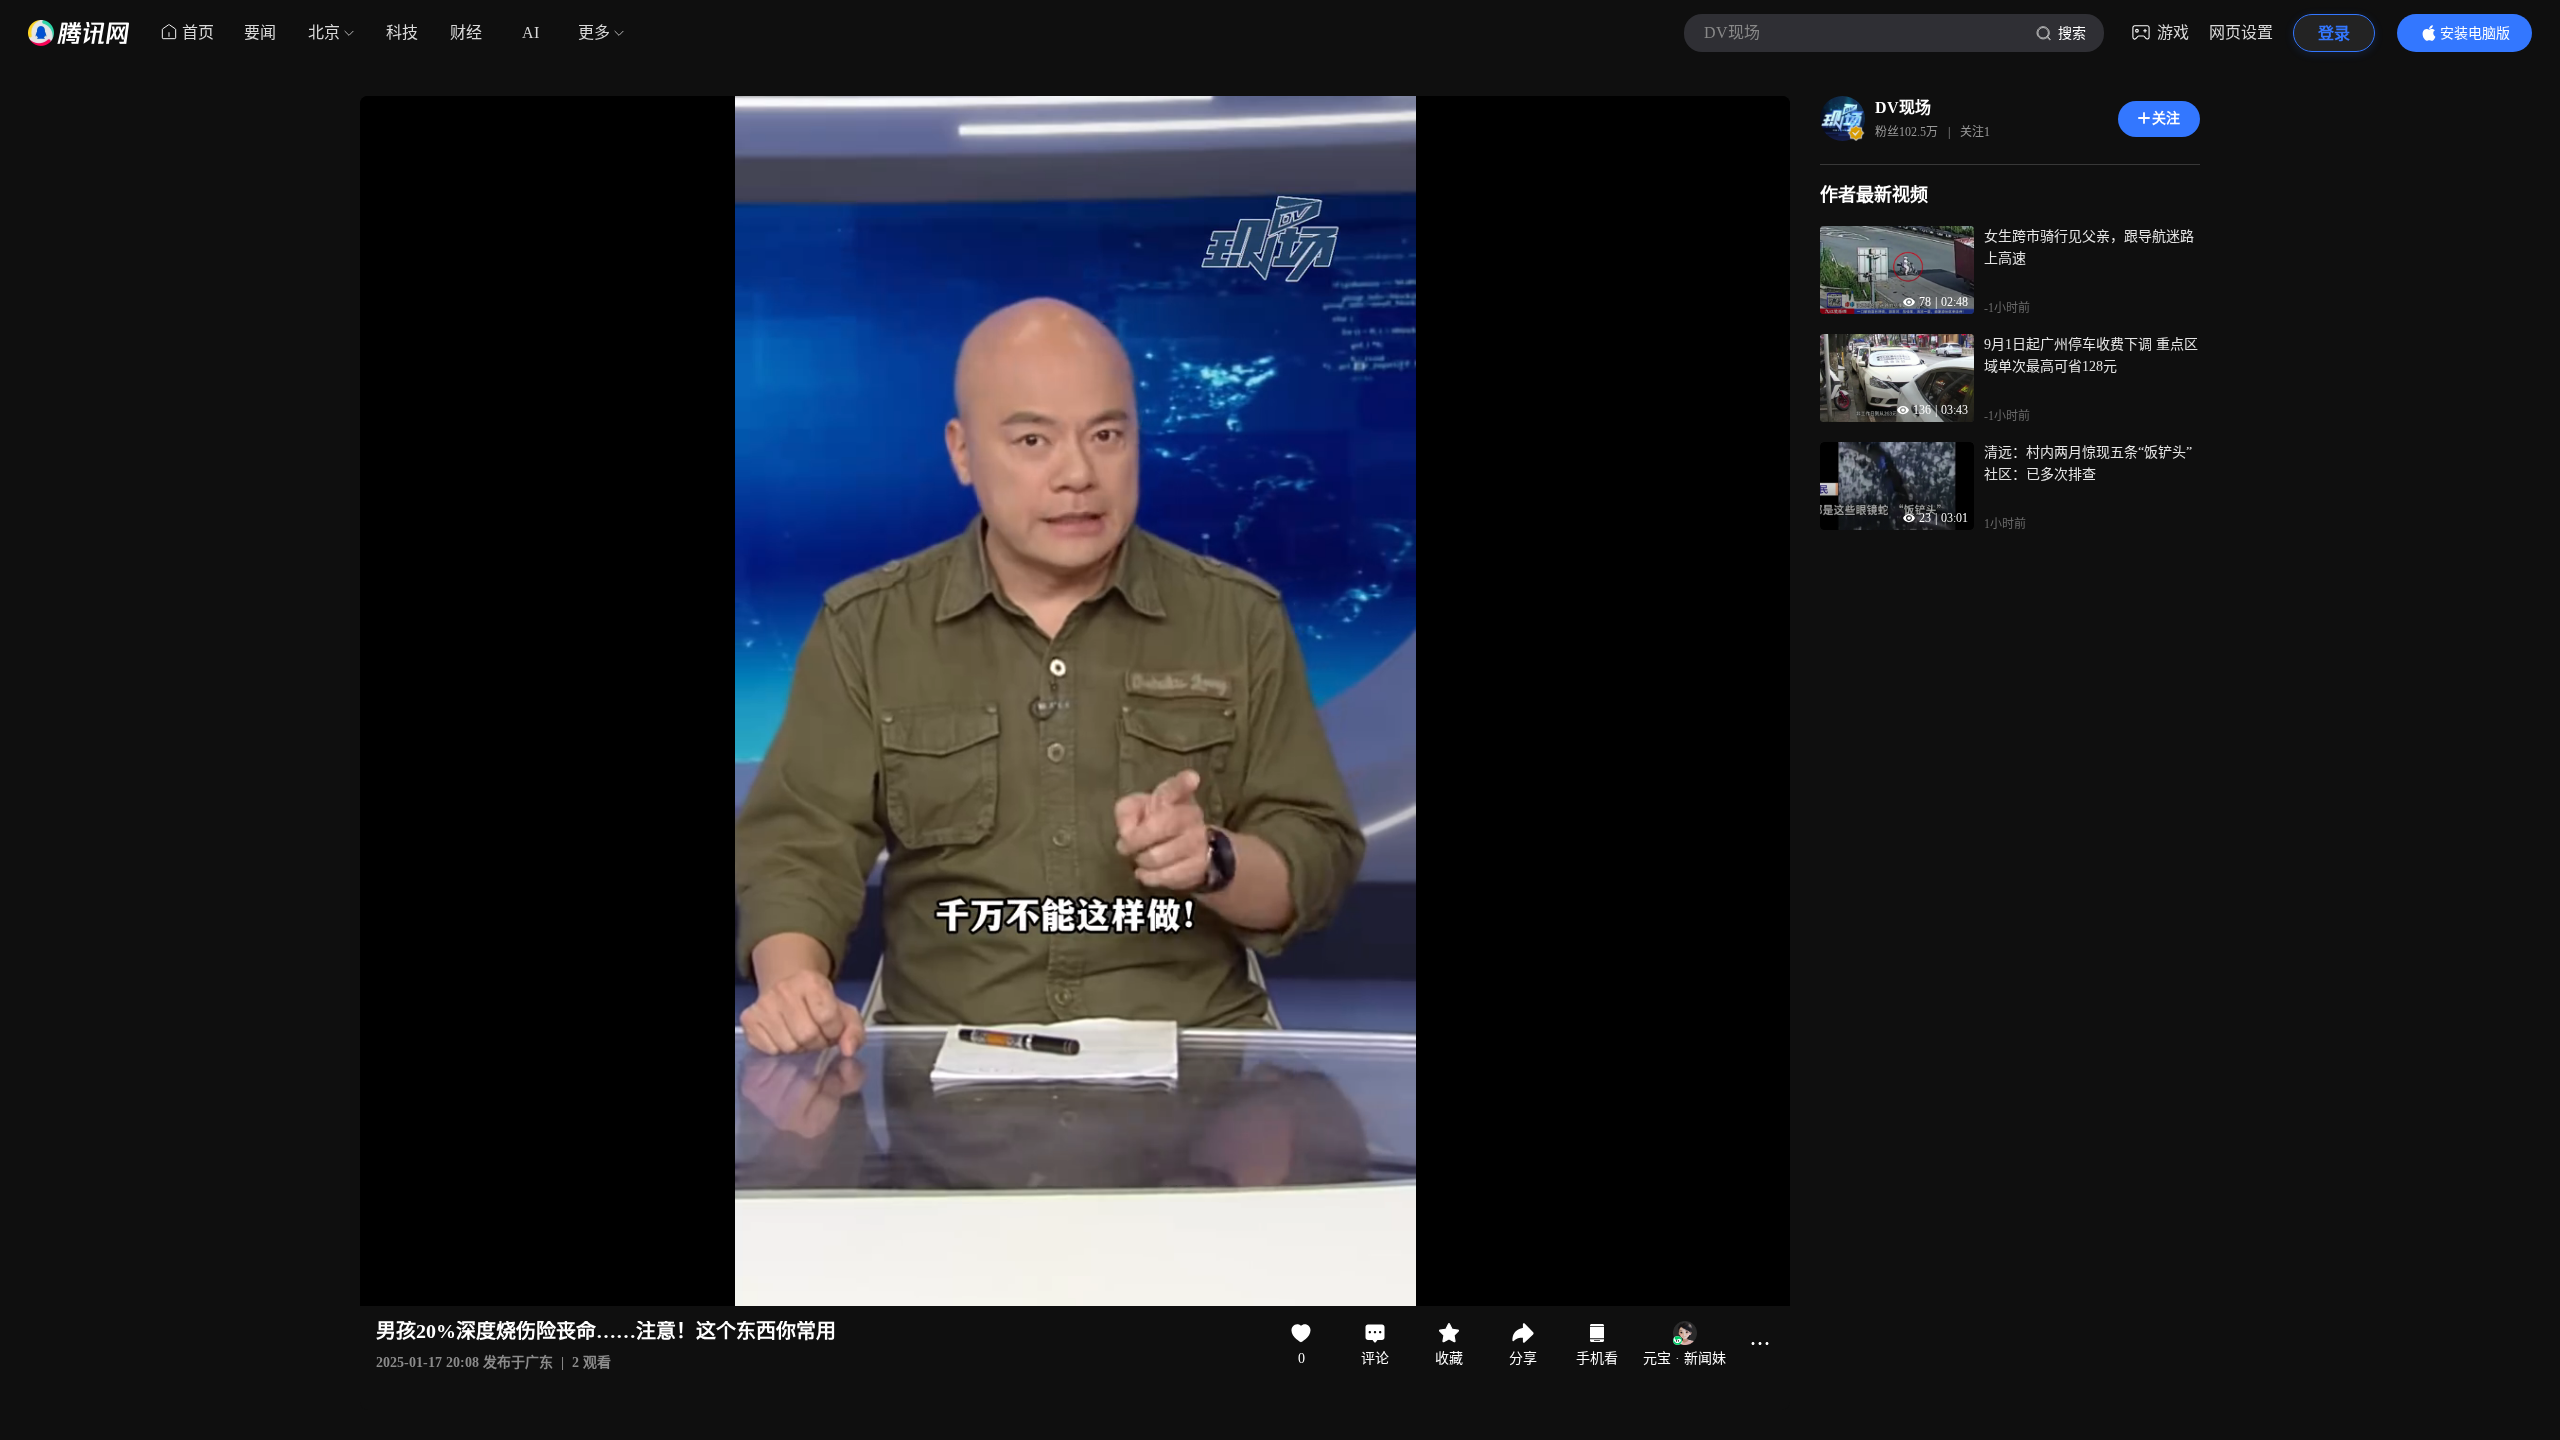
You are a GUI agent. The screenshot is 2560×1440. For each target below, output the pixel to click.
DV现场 (1903, 107)
